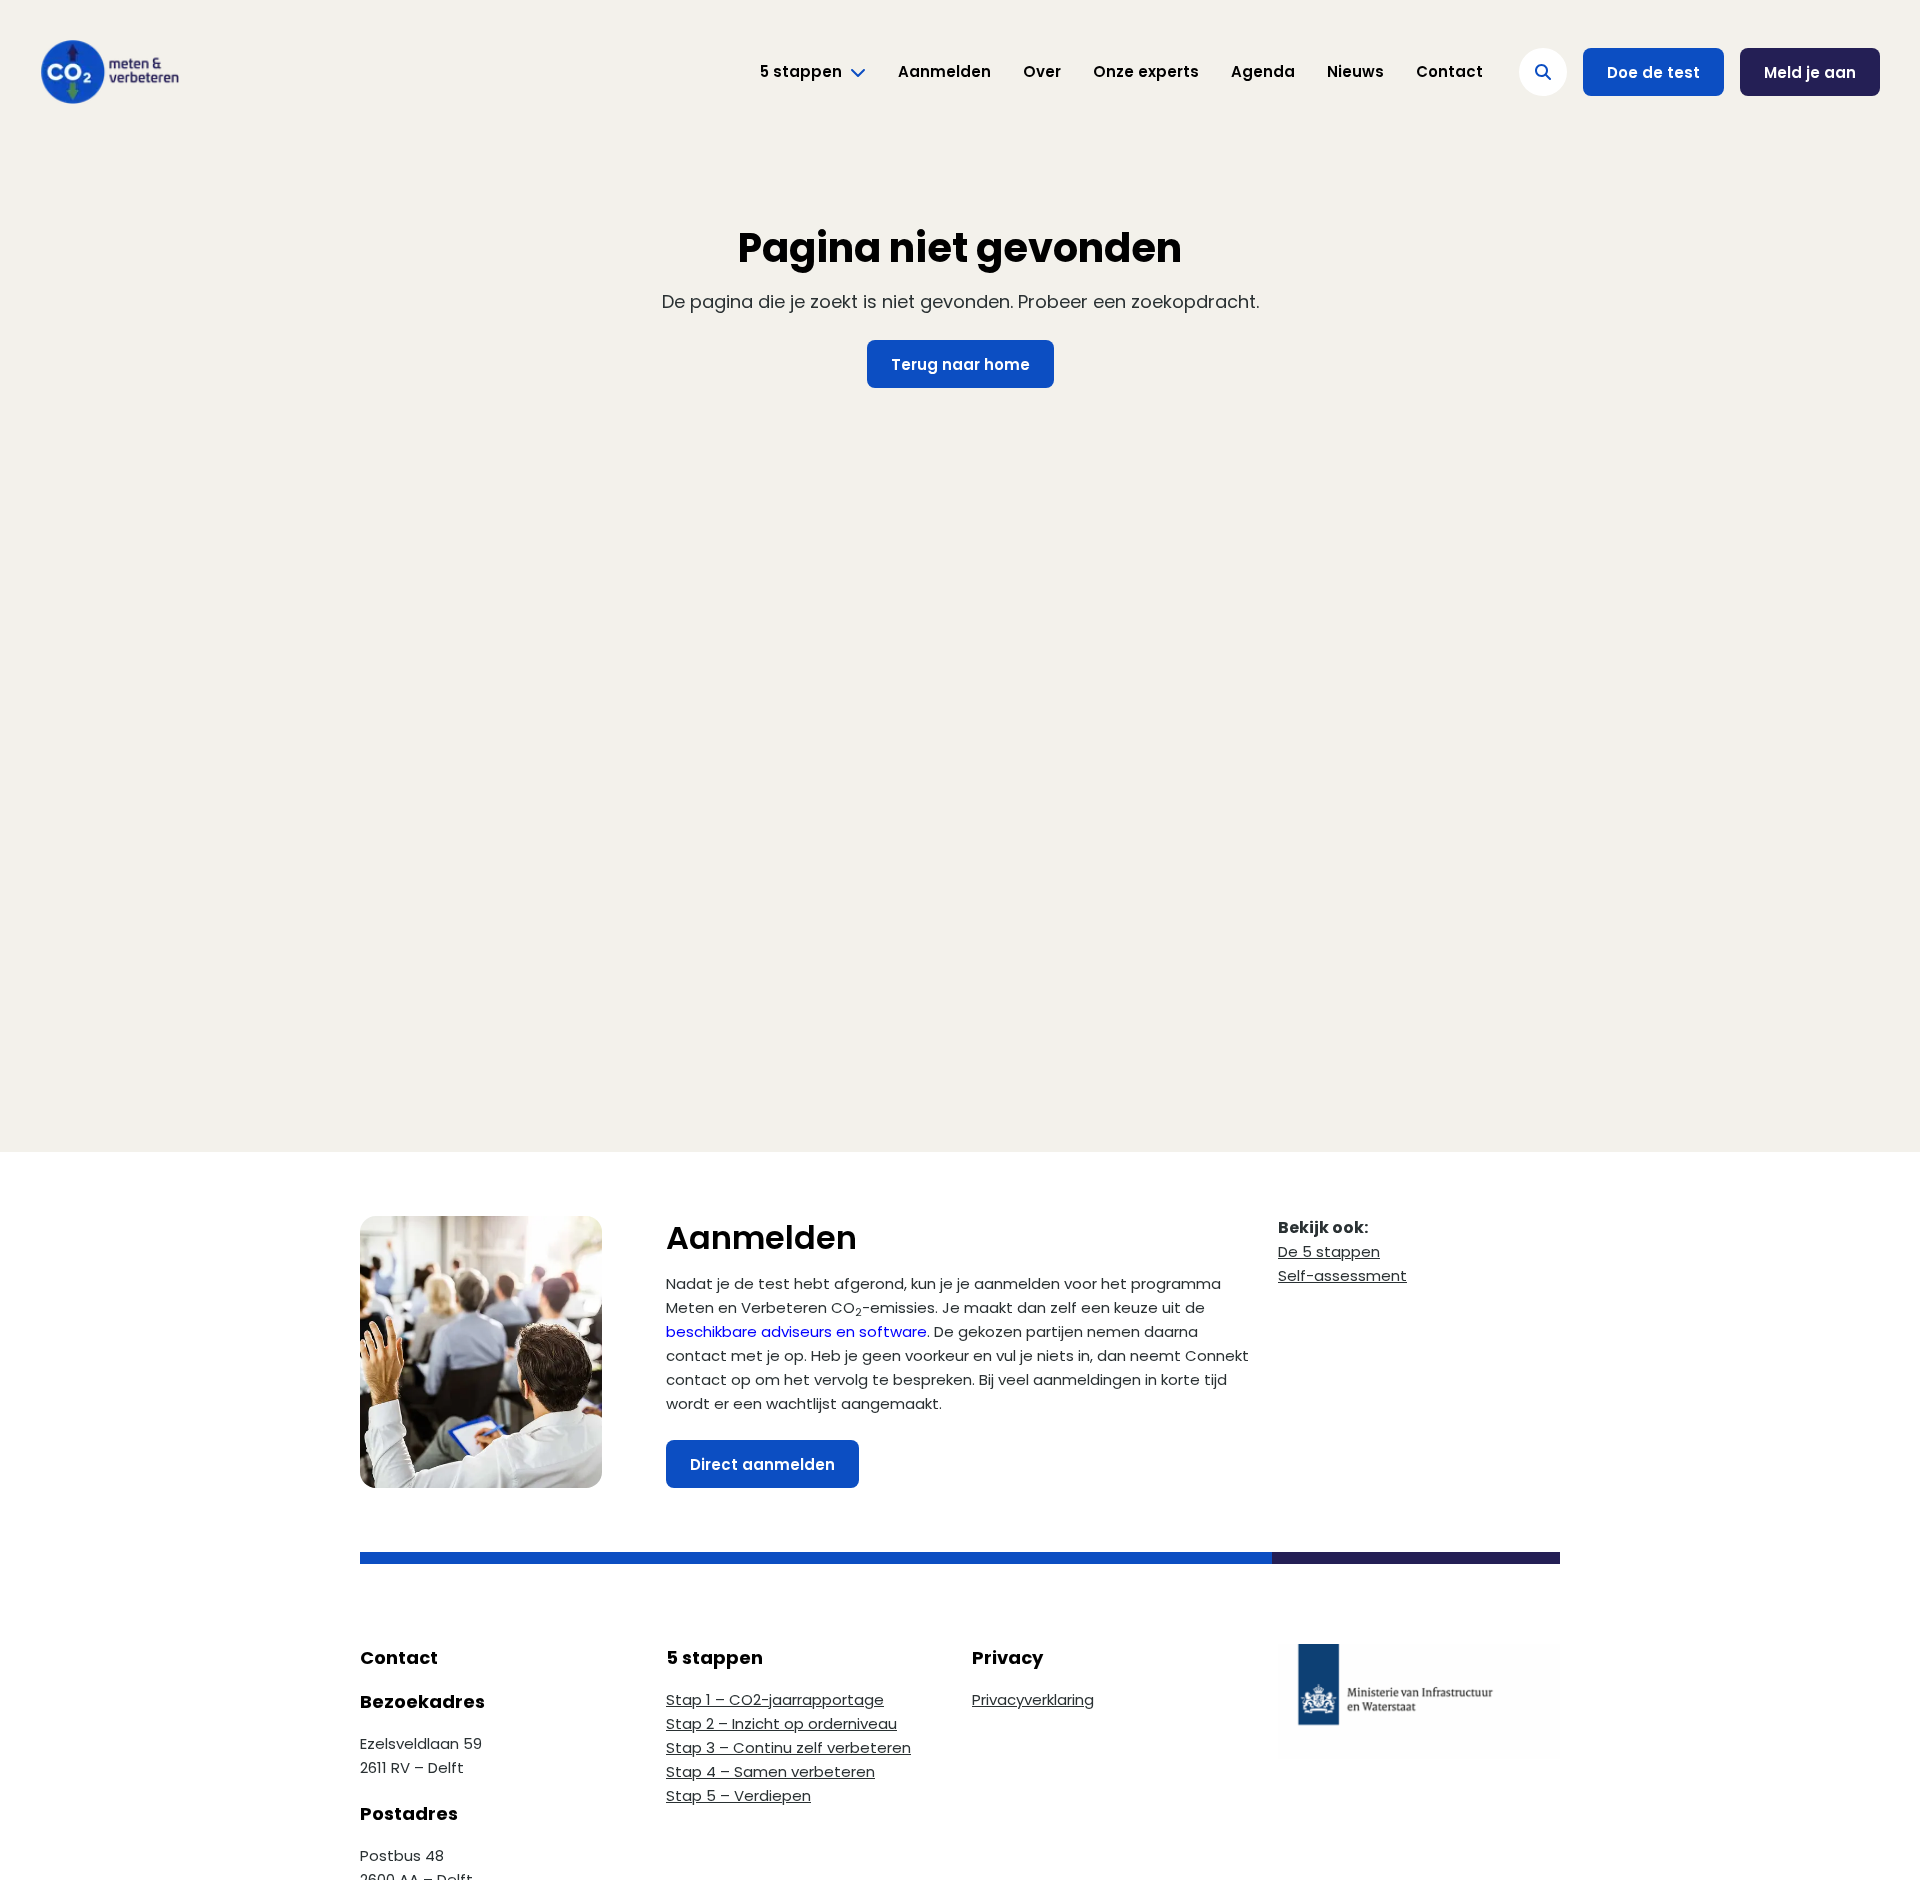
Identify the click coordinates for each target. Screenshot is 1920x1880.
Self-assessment (1342, 1275)
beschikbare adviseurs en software (796, 1331)
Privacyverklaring (1033, 1699)
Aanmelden (944, 71)
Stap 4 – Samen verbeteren (770, 1771)
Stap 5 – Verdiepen (738, 1795)
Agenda (1263, 71)
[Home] (109, 72)
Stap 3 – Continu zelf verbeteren (788, 1747)
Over (1042, 71)
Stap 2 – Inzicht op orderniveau (781, 1723)
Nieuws (1355, 71)
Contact (1449, 71)
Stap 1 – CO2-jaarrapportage (775, 1699)
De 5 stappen (1329, 1251)
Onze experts (1146, 71)
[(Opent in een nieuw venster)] (1419, 1701)
